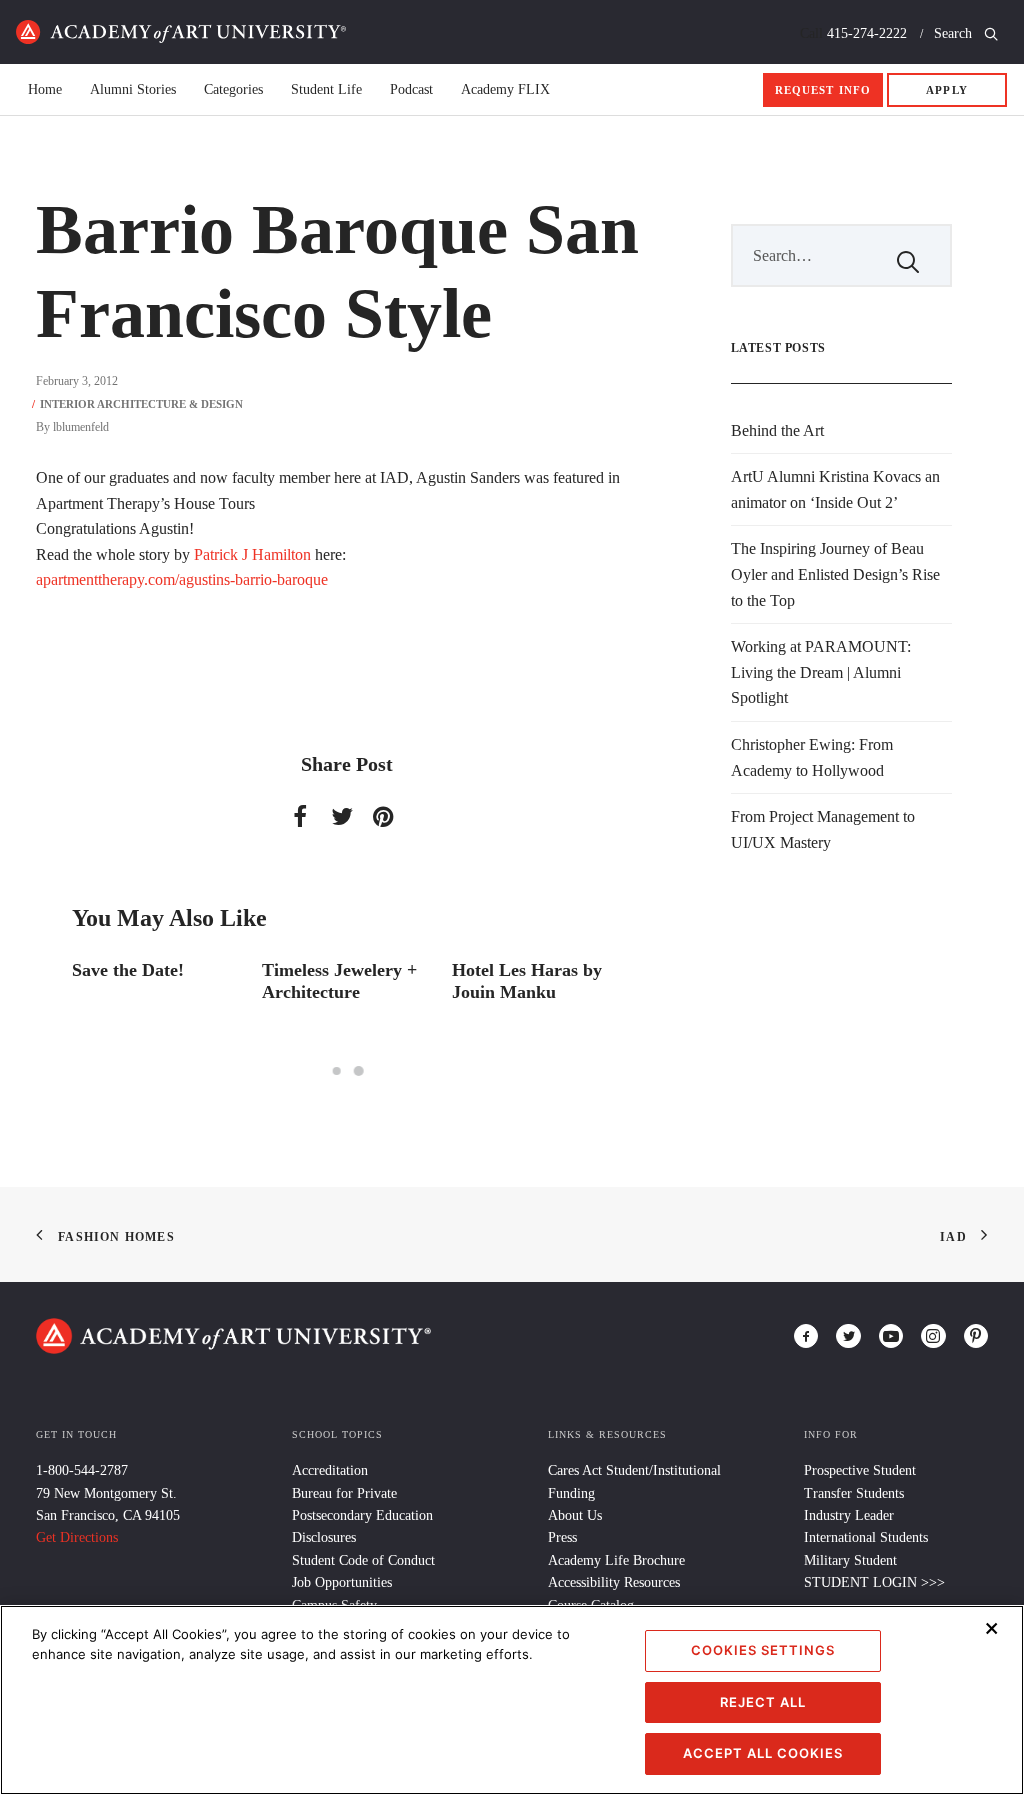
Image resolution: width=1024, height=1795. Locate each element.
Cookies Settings (763, 1650)
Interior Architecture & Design (141, 404)
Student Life (326, 90)
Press (562, 1537)
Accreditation (330, 1470)
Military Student (850, 1560)
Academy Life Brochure (616, 1560)
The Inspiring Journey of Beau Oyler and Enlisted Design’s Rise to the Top (835, 574)
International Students (866, 1537)
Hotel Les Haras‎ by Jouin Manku (367, 981)
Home (181, 32)
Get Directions (77, 1537)
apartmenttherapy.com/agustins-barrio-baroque (182, 579)
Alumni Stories (133, 90)
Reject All (763, 1702)
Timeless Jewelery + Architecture (179, 981)
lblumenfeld (81, 427)
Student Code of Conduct (363, 1560)
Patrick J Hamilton (252, 554)
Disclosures (324, 1537)
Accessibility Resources (614, 1582)
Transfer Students (854, 1493)
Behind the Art (777, 430)
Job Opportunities (342, 1582)
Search (955, 33)
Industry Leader (849, 1515)
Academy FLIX (505, 90)
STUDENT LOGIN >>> (874, 1582)
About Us (575, 1515)
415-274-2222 (867, 33)
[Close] (992, 1628)
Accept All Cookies (763, 1753)
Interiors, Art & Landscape (544, 981)
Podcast (411, 90)
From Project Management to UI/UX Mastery (823, 829)
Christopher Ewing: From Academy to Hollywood (812, 757)
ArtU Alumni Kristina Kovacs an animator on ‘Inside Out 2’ (835, 489)
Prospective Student (860, 1470)
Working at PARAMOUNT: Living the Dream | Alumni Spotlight (821, 672)
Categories (233, 90)
